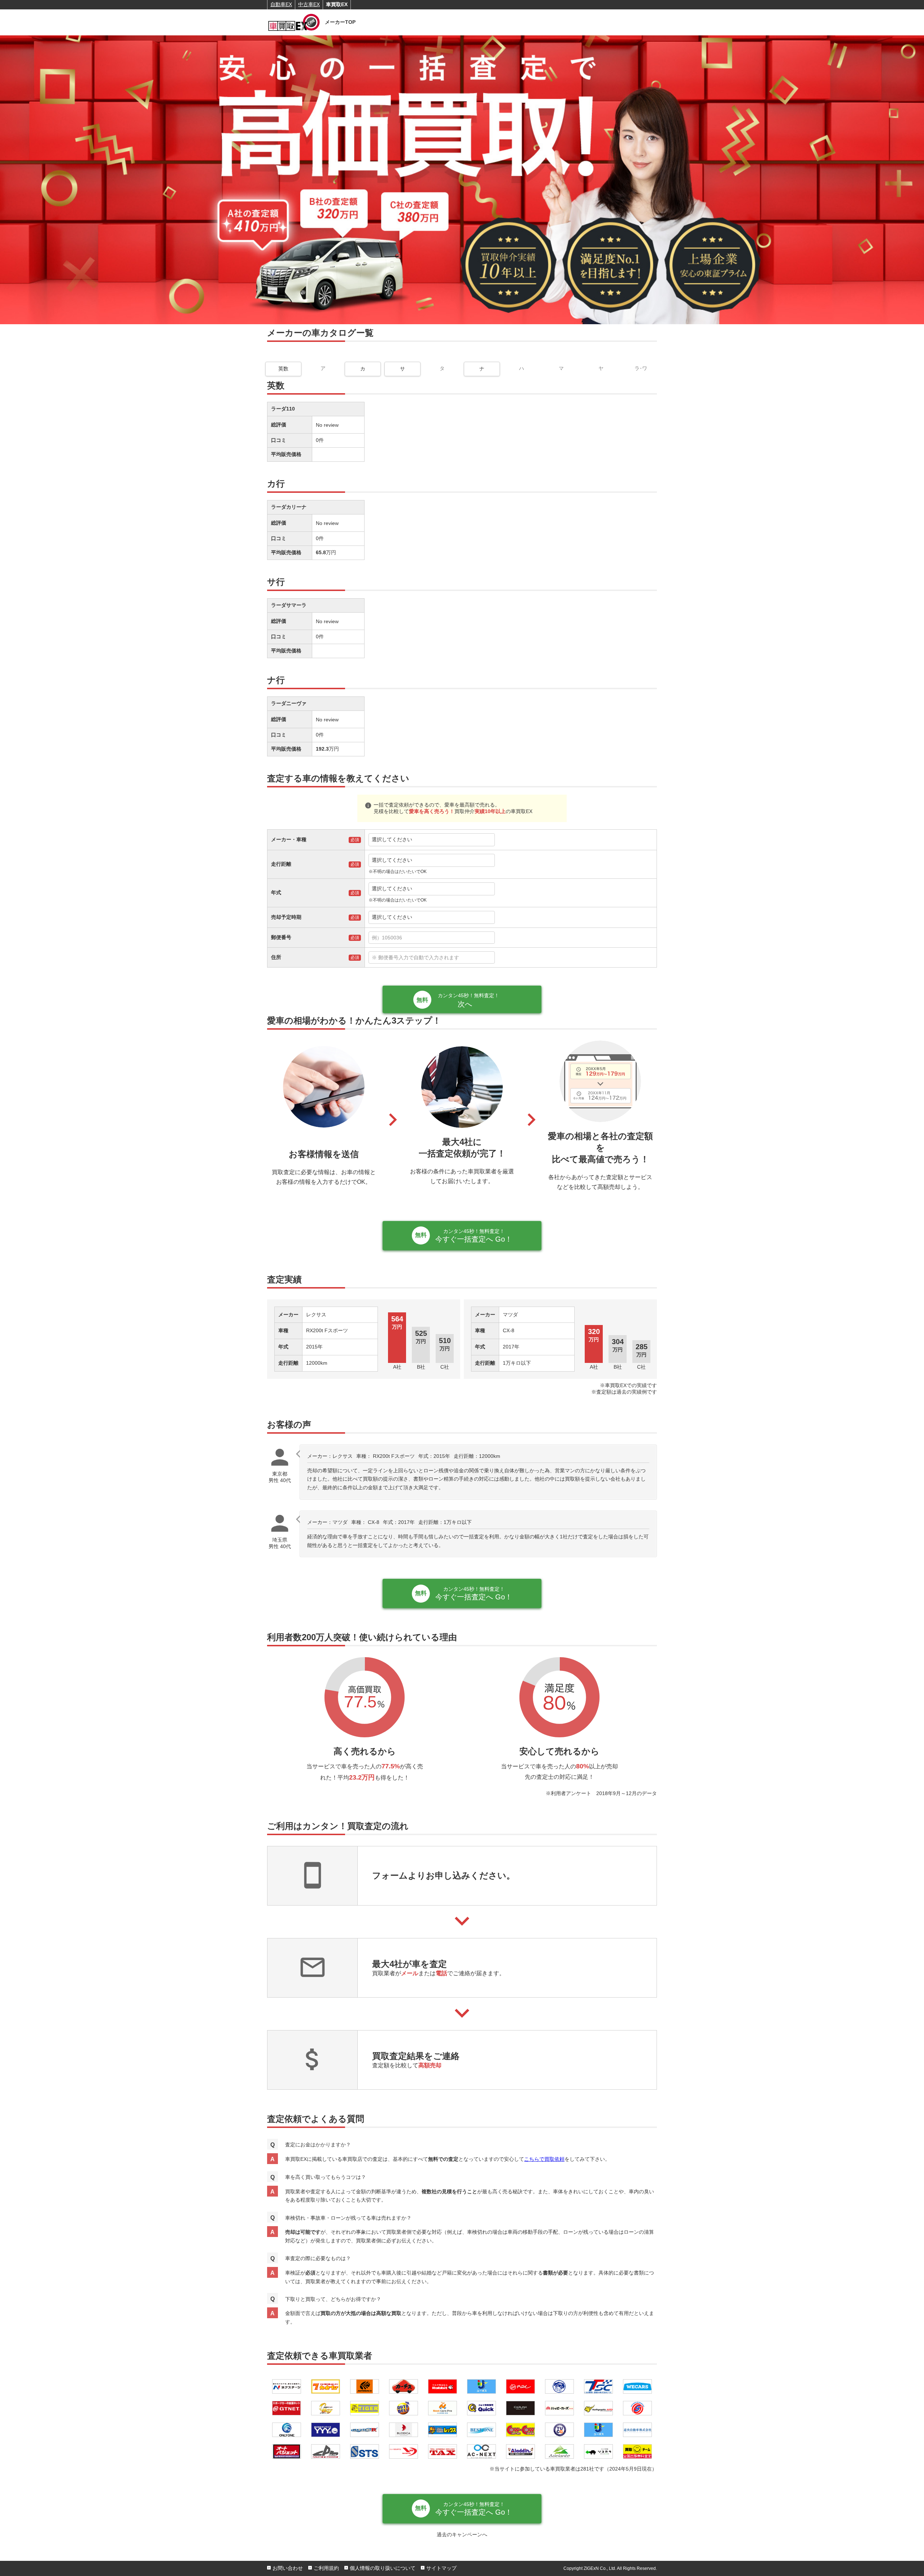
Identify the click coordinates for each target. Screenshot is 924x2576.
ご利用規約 (326, 2568)
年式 (276, 892)
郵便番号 (281, 937)
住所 (276, 957)
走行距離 (281, 864)
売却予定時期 (286, 917)
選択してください (392, 839)
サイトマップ (441, 2568)
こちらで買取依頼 (544, 2159)
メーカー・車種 (289, 839)
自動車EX (281, 4)
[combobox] (511, 938)
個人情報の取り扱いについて (383, 2568)
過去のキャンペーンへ (462, 2534)
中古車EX (309, 4)
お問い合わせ (288, 2568)
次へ (468, 1000)
